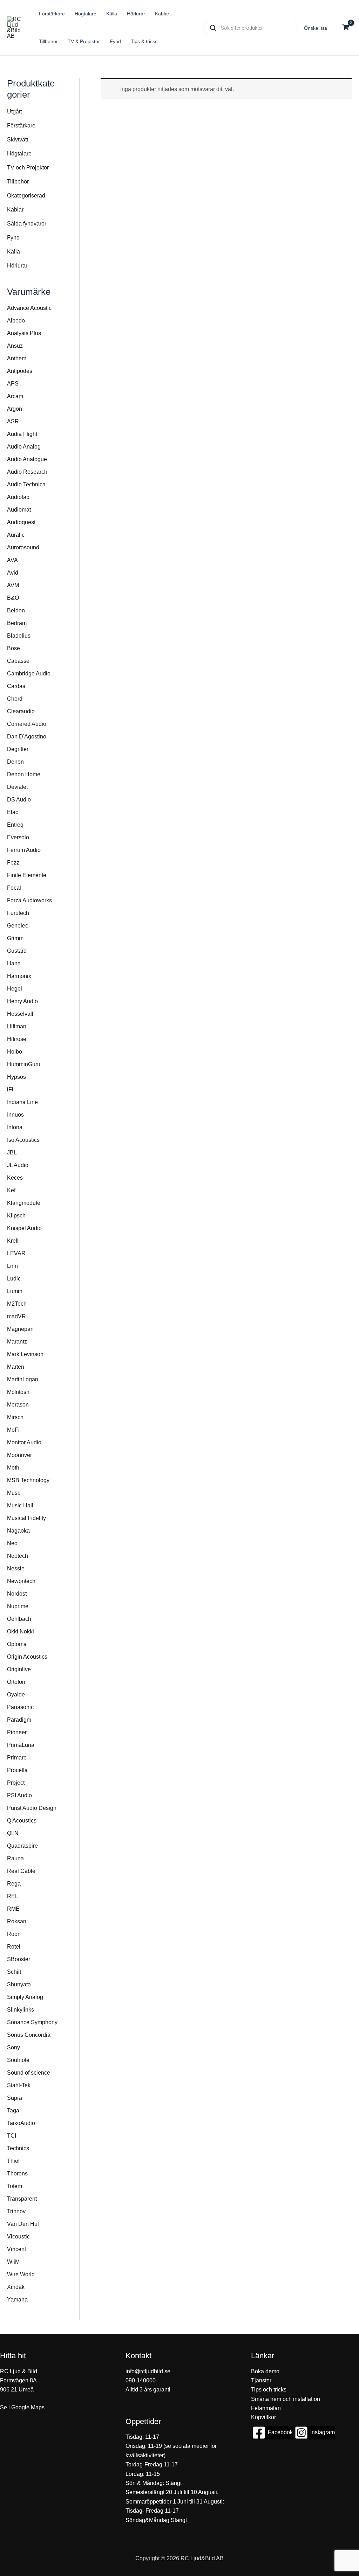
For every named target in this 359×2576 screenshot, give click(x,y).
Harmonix (19, 976)
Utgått (14, 112)
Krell (13, 1241)
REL (13, 1896)
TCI (12, 2136)
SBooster (19, 1959)
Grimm (15, 938)
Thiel (13, 2161)
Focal (14, 888)
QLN (13, 1833)
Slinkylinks (21, 2010)
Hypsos (16, 1077)
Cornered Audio (27, 724)
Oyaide (16, 1695)
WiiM (13, 2262)
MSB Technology (28, 1480)
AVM (13, 585)
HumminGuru (24, 1064)
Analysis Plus (24, 333)
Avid (13, 573)
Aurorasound (23, 547)
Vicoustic (18, 2237)
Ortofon (16, 1682)
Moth (13, 1468)
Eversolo (18, 837)
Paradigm (19, 1720)
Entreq (15, 825)
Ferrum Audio (24, 850)
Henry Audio (22, 1001)
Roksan (17, 1921)
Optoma (17, 1644)
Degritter (18, 749)
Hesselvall (20, 1014)
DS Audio (19, 800)
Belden (16, 610)
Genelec (18, 926)
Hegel (15, 989)
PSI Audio (19, 1795)
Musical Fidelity (26, 1518)
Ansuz (15, 346)
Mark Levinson (25, 1354)
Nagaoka (18, 1531)
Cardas (16, 686)
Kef (11, 1190)
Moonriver (19, 1455)
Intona (15, 1127)
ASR (13, 421)
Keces (15, 1178)
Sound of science (29, 2073)
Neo (12, 1543)
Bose (13, 648)
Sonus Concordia (29, 2035)
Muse (14, 1493)
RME (13, 1909)
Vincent (16, 2249)
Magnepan (20, 1329)
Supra (15, 2098)
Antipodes (20, 371)
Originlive (19, 1669)
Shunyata (19, 1984)
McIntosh (18, 1392)
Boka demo (265, 2371)
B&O (13, 598)
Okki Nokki (21, 1631)
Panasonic (20, 1707)
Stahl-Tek (19, 2085)
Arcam (15, 396)
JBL (12, 1152)
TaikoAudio (21, 2123)
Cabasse (18, 661)
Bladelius (19, 636)
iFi (10, 1089)
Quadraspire (22, 1846)
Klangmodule (24, 1203)
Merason (18, 1405)
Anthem (17, 358)
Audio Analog (24, 447)
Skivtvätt (18, 140)
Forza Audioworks (29, 900)
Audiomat (19, 510)
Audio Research (27, 472)
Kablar (15, 210)
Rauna (15, 1858)
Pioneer (17, 1732)
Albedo (16, 321)
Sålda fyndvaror (27, 224)
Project (16, 1783)
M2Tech (17, 1304)
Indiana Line (22, 1102)
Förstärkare (21, 126)
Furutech (18, 913)
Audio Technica (26, 484)
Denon (15, 762)
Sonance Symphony (32, 2022)
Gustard (17, 951)
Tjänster (261, 2380)
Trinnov (16, 2211)
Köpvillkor (263, 2417)
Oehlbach (19, 1619)
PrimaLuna (21, 1745)
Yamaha (17, 2300)
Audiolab (18, 497)
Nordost (17, 1594)
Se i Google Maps (22, 2407)
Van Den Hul (23, 2224)
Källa (13, 252)
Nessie (16, 1568)
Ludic (14, 1279)
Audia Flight (22, 434)
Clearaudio (21, 711)
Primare (17, 1758)
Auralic (16, 535)
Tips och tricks (269, 2390)
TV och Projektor (28, 168)
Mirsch (15, 1417)
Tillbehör (18, 182)
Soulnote (18, 2060)
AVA (12, 560)
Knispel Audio (24, 1228)
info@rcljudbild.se (148, 2371)
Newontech (21, 1581)
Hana (14, 963)
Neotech (18, 1556)
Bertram (17, 623)
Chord (15, 699)
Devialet (17, 787)
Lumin (15, 1291)
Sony (13, 2047)
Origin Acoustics (27, 1657)
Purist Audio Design (32, 1808)
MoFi (13, 1430)
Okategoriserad (26, 196)
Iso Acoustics (23, 1140)
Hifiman (17, 1026)
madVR (16, 1316)
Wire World (21, 2274)
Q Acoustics (22, 1821)
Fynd (13, 238)
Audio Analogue (27, 459)
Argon (15, 409)
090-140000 (141, 2380)
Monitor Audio (24, 1442)
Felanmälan (266, 2408)
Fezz (13, 863)
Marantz (17, 1342)
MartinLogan (23, 1379)
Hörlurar (17, 266)
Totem (15, 2186)
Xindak (16, 2287)
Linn (12, 1266)
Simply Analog (25, 1997)
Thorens (17, 2174)
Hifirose (17, 1039)
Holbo (15, 1052)
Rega (14, 1884)
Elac (13, 812)
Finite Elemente (27, 875)
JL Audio (18, 1165)
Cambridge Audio (29, 673)
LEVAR (16, 1253)
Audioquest (21, 522)
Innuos (15, 1115)
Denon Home (24, 774)
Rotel (14, 1947)
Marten (16, 1367)
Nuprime (18, 1606)
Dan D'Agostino (27, 737)
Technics (18, 2148)
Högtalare (19, 154)
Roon (14, 1934)
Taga (13, 2110)
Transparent (22, 2199)
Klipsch (16, 1216)
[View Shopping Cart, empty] (346, 28)
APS (13, 384)
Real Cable (21, 1871)
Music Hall (20, 1505)
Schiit (14, 1972)
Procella (17, 1770)
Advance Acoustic (29, 308)
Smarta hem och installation (286, 2399)
